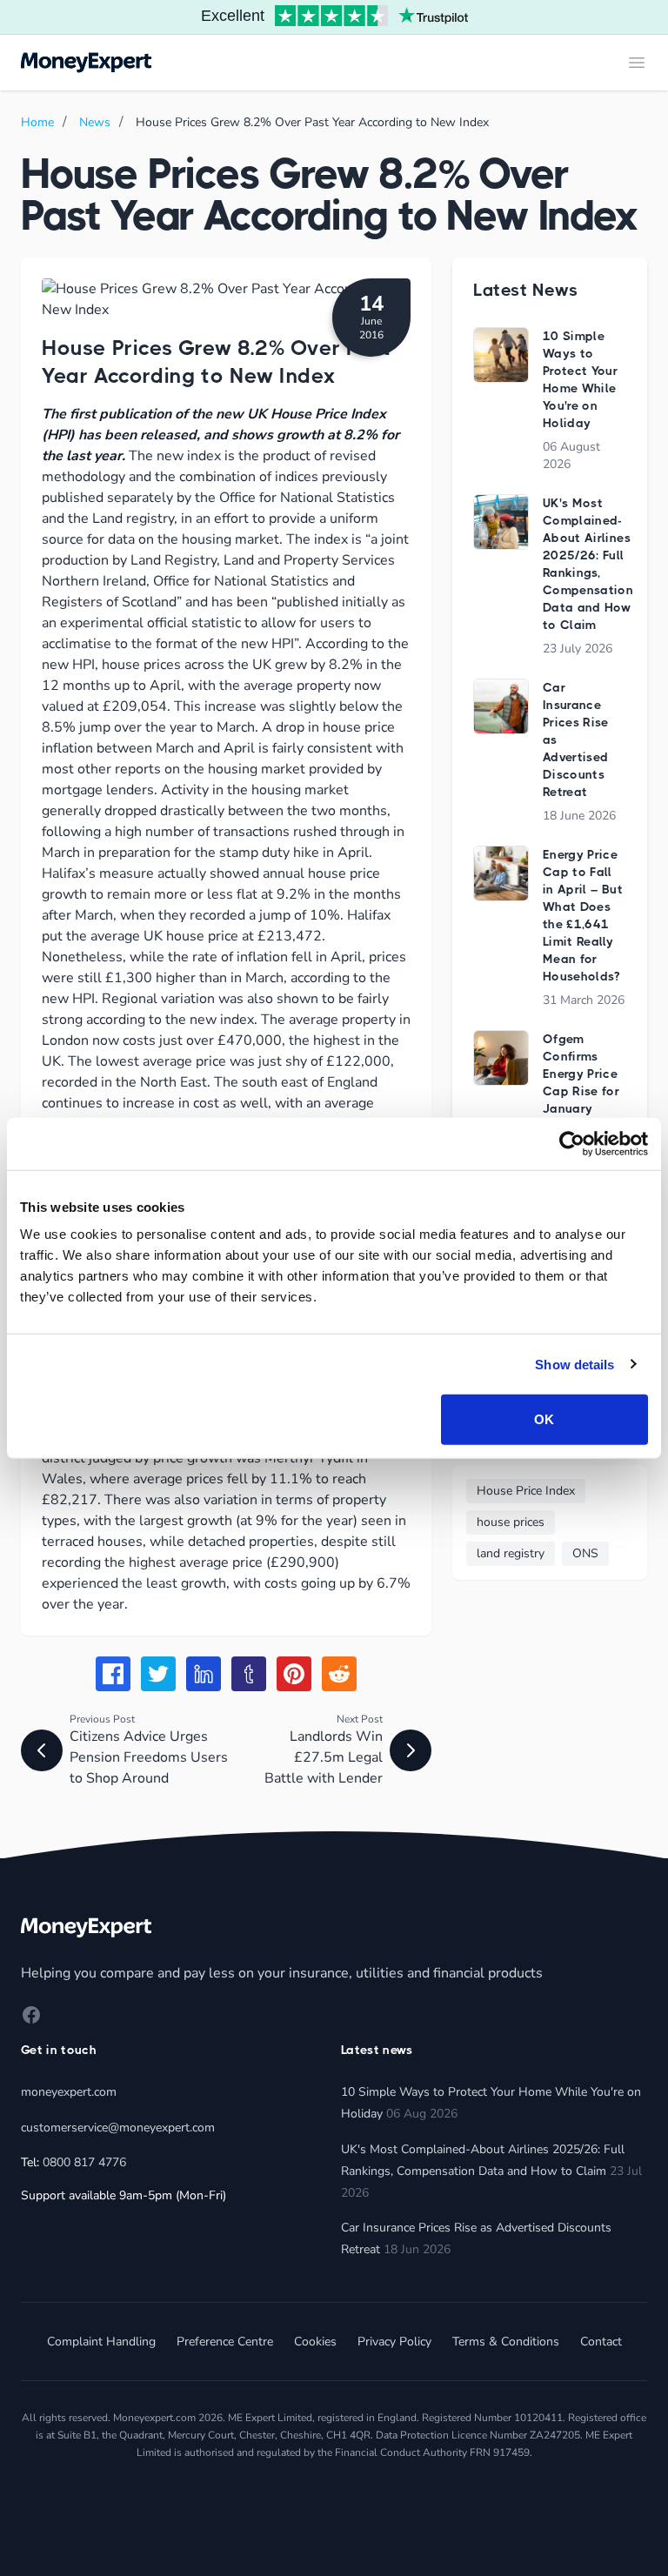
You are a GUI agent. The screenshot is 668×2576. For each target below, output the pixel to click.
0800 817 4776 (84, 2162)
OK (544, 1419)
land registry (511, 1553)
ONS (585, 1553)
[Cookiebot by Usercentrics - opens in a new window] (572, 1143)
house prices (511, 1522)
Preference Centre (225, 2342)
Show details (574, 1364)
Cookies (315, 2342)
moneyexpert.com (69, 2092)
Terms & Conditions (506, 2342)
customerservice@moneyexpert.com (118, 2128)
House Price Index (526, 1491)
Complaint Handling (101, 2342)
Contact (601, 2342)
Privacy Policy (394, 2342)
